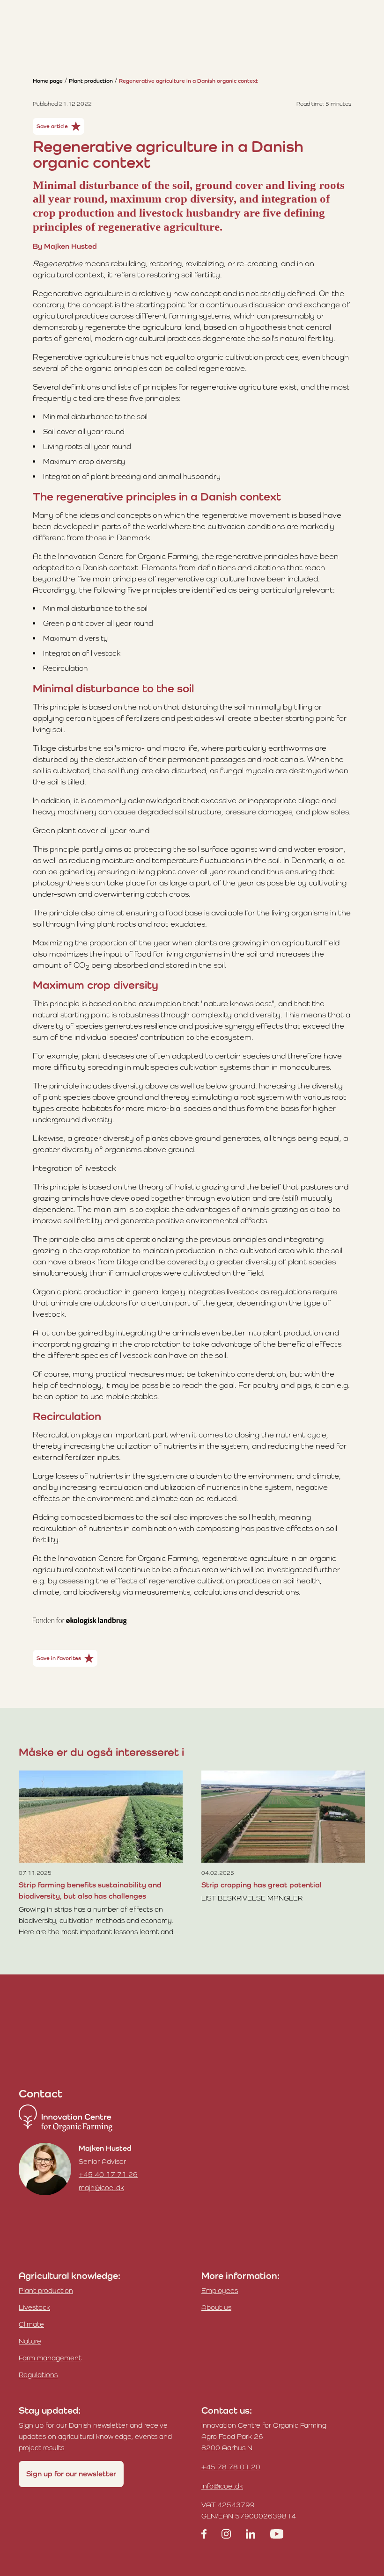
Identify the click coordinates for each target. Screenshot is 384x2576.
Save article (52, 126)
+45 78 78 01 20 (231, 2467)
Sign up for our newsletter (71, 2474)
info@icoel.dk (222, 2486)
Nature (30, 2341)
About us (216, 2307)
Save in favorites (59, 1658)
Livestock (34, 2307)
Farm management (50, 2358)
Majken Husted (105, 2148)
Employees (220, 2290)
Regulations (38, 2375)
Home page (48, 81)
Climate (31, 2324)
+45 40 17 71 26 (108, 2174)
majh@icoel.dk (101, 2188)
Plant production (91, 81)
